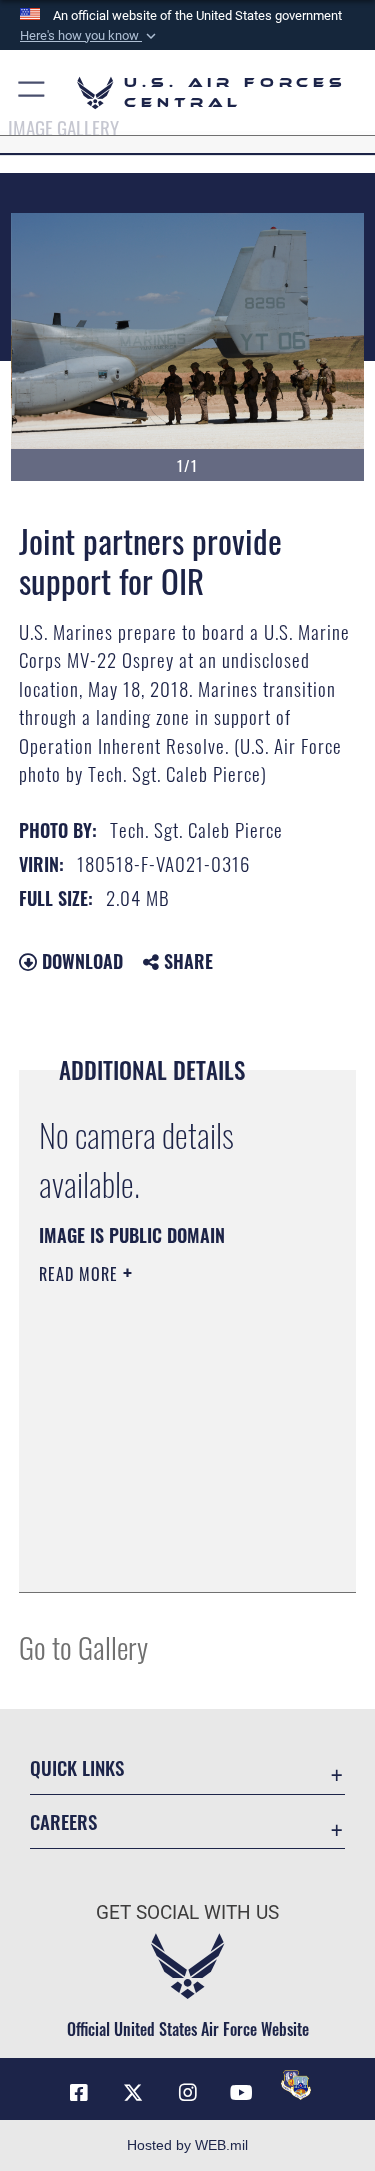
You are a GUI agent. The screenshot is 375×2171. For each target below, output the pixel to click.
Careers (63, 1821)
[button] (90, 36)
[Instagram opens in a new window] (188, 2093)
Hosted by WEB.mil (187, 2145)
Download (80, 961)
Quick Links (77, 1767)
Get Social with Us (187, 1912)
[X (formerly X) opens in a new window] (133, 2093)
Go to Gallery (83, 1646)
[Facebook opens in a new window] (79, 2093)
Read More (81, 1274)
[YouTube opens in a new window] (242, 2093)
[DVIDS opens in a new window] (296, 2085)
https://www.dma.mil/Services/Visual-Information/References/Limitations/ (160, 1527)
